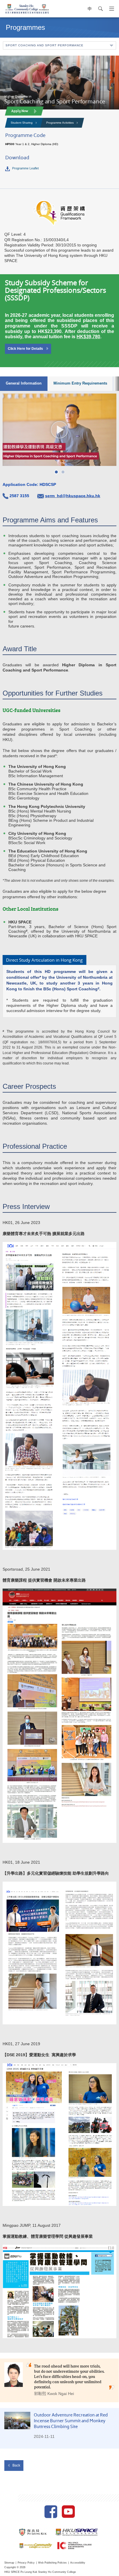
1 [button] (56, 472)
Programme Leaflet (25, 168)
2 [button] (63, 472)
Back (16, 2465)
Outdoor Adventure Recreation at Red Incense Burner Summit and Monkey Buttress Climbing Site (71, 2422)
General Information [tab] (24, 383)
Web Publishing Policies (52, 2563)
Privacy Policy (26, 2563)
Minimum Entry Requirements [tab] (80, 383)
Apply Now (20, 111)
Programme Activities (60, 123)
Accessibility (78, 2563)
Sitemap (9, 2563)
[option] (59, 430)
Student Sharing (22, 123)
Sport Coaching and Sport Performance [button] (44, 45)
